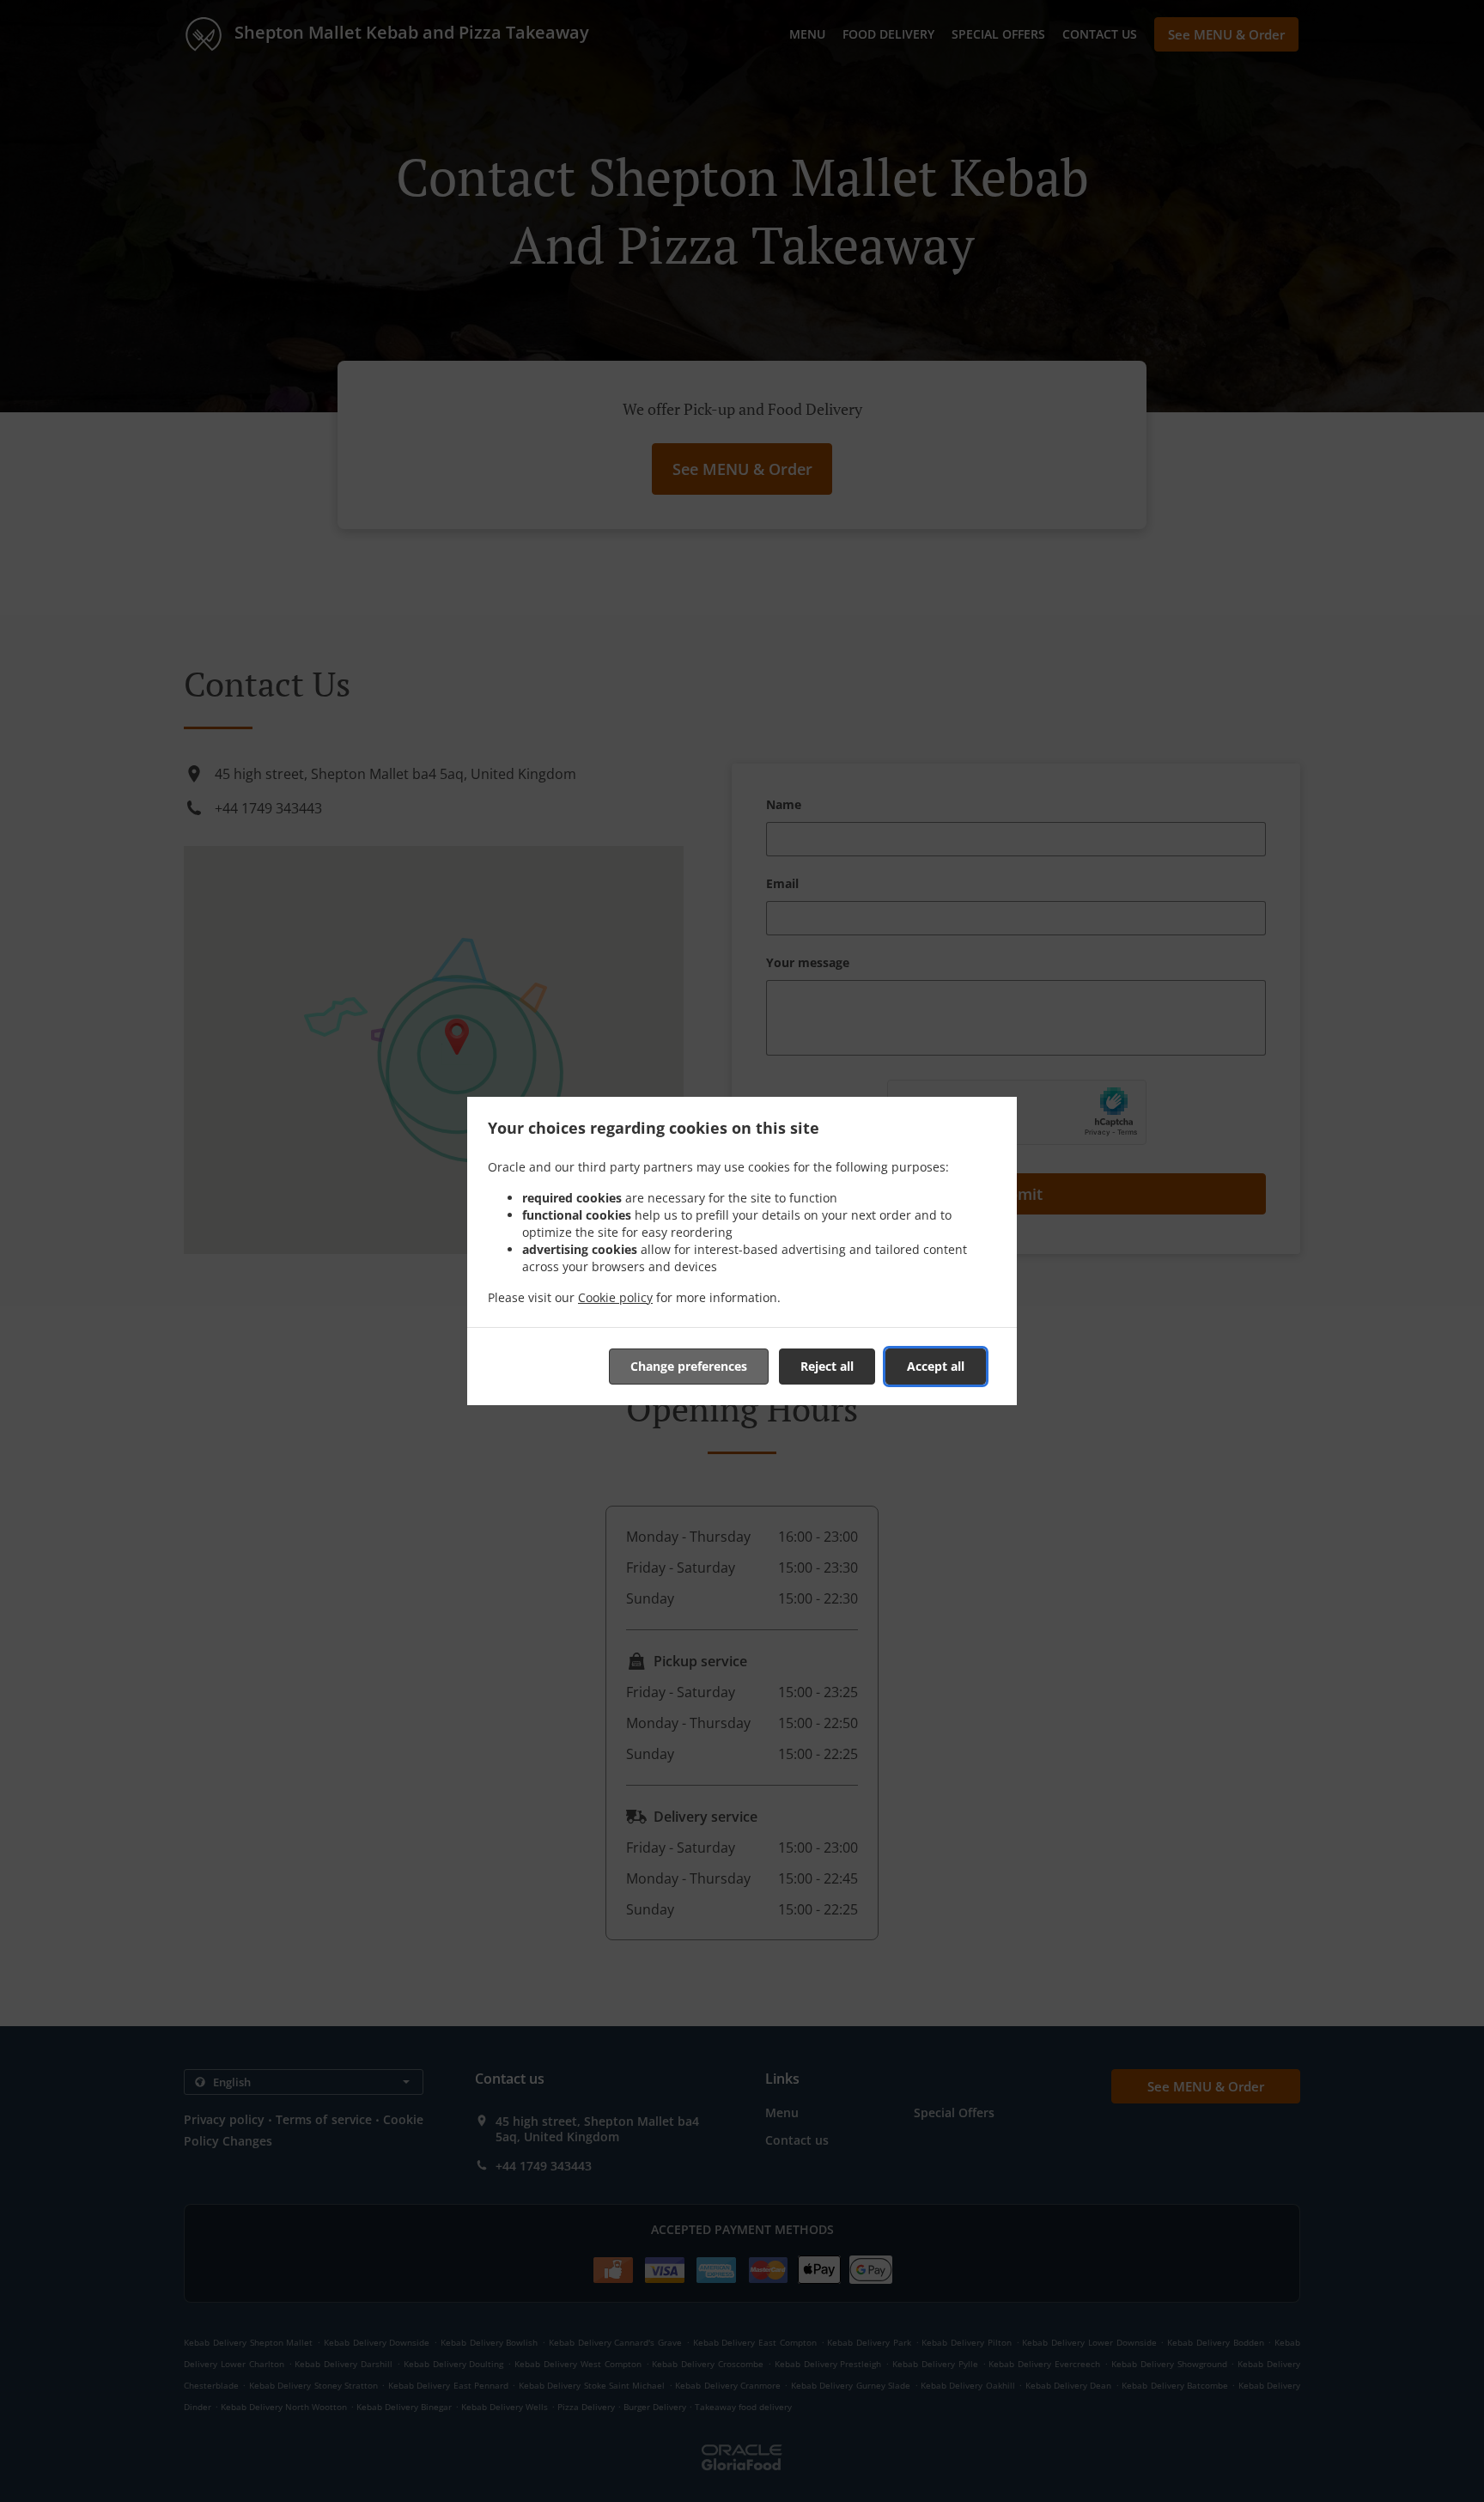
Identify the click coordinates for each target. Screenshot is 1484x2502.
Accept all (936, 1366)
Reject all (827, 1366)
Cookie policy (615, 1297)
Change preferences (689, 1366)
